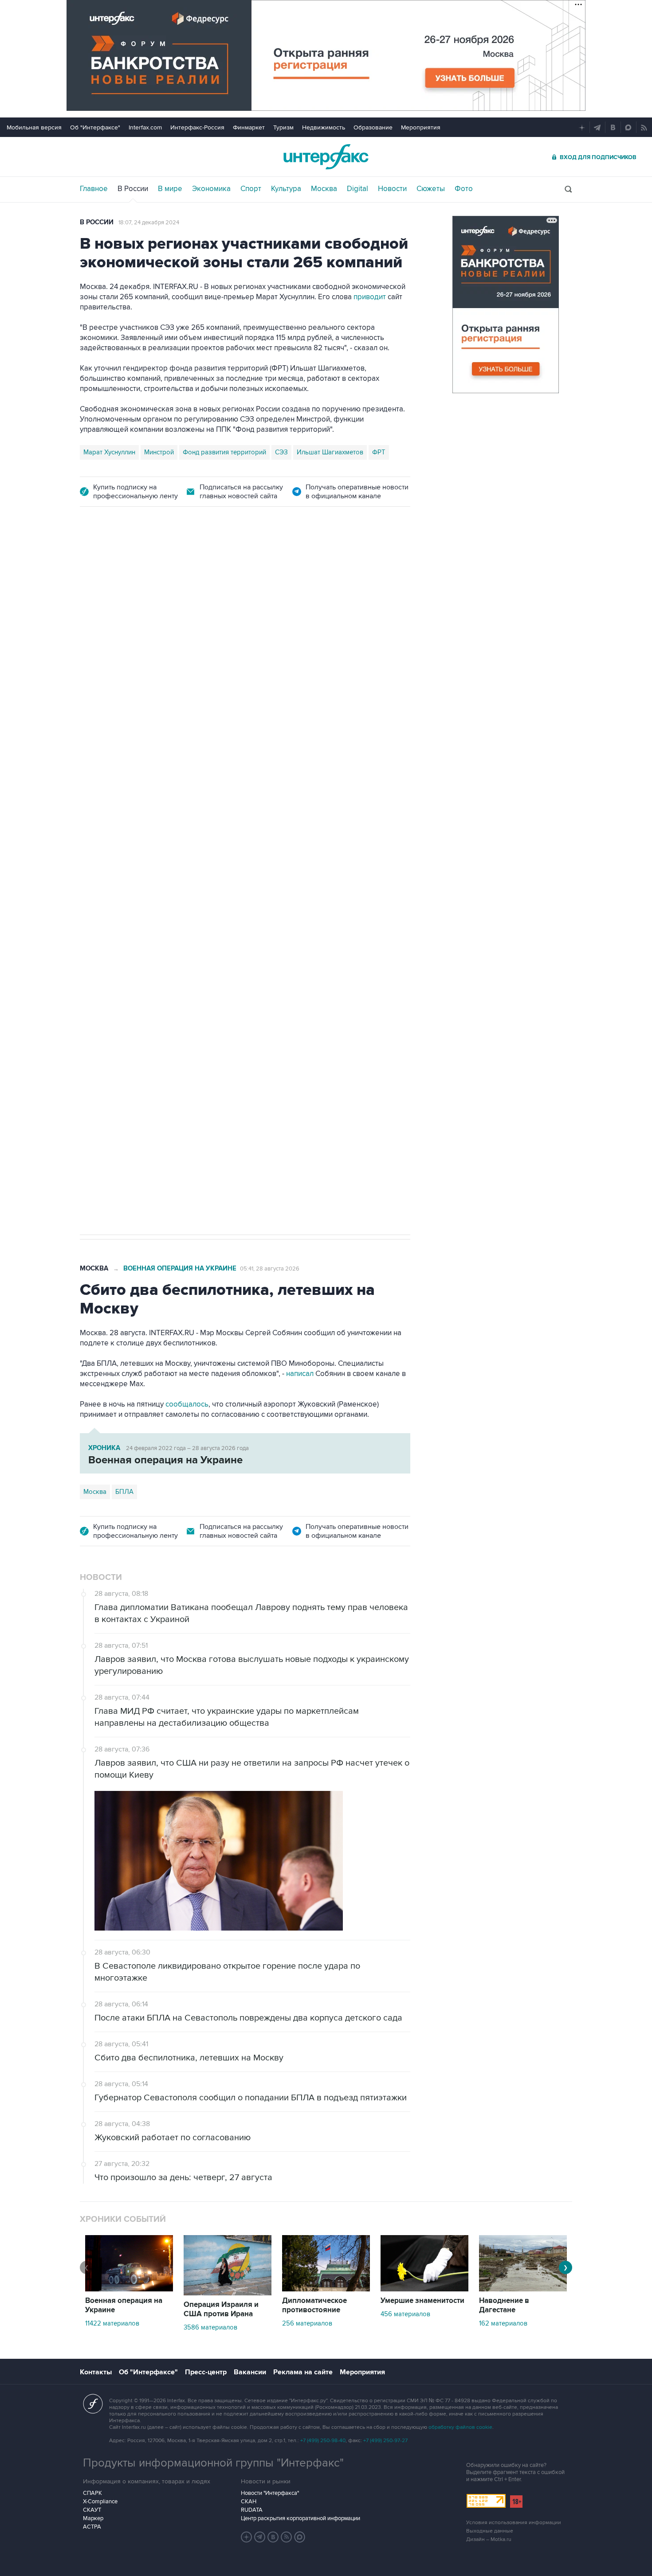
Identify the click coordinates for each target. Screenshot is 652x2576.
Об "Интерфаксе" (95, 127)
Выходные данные (490, 2531)
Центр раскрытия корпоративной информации (300, 2518)
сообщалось (187, 1404)
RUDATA (252, 2510)
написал (291, 716)
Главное (94, 189)
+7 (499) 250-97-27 (385, 2441)
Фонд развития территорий (224, 452)
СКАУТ (92, 2510)
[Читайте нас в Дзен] (247, 2537)
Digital (357, 189)
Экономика (211, 189)
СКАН (249, 2502)
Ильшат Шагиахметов (330, 452)
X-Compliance (100, 2502)
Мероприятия (421, 127)
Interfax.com (145, 127)
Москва (324, 189)
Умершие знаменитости (422, 2301)
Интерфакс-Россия (197, 127)
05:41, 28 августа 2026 (270, 1269)
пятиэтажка (176, 946)
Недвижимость (324, 127)
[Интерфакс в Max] (300, 2537)
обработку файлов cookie (460, 2427)
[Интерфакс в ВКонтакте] (273, 2537)
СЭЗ (281, 452)
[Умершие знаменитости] (424, 2289)
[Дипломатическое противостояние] (326, 2289)
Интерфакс (326, 157)
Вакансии (250, 2372)
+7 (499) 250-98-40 (323, 2441)
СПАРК (92, 2493)
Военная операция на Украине (185, 569)
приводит (370, 297)
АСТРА (92, 2527)
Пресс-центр (206, 2372)
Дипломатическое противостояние (314, 2305)
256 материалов (307, 2323)
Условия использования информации (514, 2523)
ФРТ (379, 452)
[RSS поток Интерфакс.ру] (287, 2537)
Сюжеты (431, 189)
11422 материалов (112, 2323)
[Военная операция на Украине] (129, 2289)
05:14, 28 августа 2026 (275, 569)
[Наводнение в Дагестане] (523, 2289)
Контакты (96, 2372)
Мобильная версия (34, 127)
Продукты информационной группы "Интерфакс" (213, 2463)
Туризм (283, 127)
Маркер (93, 2518)
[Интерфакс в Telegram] (260, 2537)
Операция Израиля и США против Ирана (221, 2309)
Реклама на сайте (303, 2372)
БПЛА (141, 946)
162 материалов (503, 2323)
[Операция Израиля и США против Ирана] (228, 2293)
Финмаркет (249, 127)
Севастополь (103, 946)
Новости (392, 189)
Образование (373, 127)
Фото (464, 189)
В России (133, 189)
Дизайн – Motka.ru (489, 2539)
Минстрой (159, 452)
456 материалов (405, 2314)
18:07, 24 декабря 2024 (149, 223)
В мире (170, 189)
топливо (215, 946)
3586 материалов (210, 2327)
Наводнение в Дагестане (504, 2305)
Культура (286, 189)
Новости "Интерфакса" (270, 2493)
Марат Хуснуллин (109, 452)
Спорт (251, 189)
